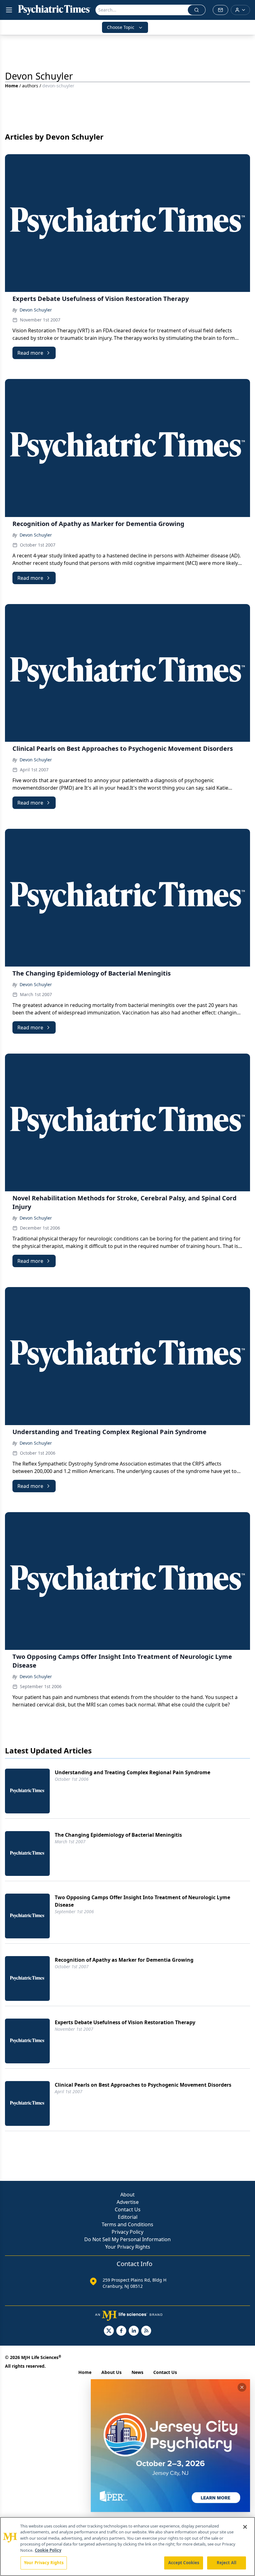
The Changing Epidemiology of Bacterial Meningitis (118, 1835)
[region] (127, 2546)
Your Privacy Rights (128, 2247)
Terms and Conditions (127, 2224)
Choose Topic (121, 27)
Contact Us (128, 2209)
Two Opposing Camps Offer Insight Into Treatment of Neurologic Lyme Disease (142, 1901)
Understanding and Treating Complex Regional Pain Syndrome (132, 1772)
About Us (111, 2372)
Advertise (128, 2202)
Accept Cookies (184, 2563)
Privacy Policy (127, 2232)
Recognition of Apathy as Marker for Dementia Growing (124, 1960)
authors (30, 86)
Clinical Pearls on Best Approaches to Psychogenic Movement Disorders (143, 2085)
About (127, 2195)
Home (12, 86)
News (137, 2372)
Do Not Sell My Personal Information (127, 2239)
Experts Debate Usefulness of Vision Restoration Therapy (125, 2022)
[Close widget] (242, 2387)
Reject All (227, 2563)
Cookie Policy (48, 2550)
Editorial (128, 2217)
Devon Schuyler (36, 310)
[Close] (245, 2527)
